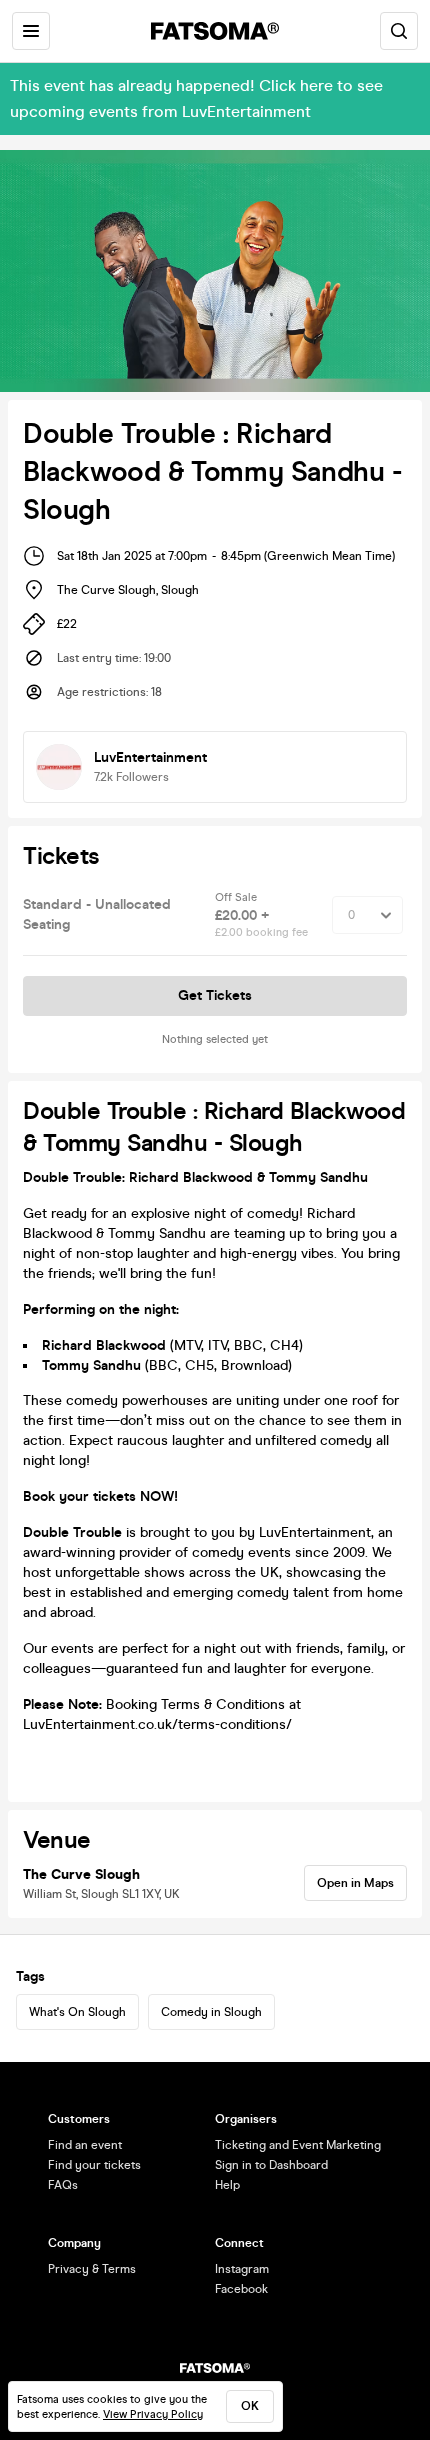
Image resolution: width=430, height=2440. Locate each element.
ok (250, 2406)
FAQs (63, 2185)
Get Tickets (215, 995)
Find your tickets (94, 2165)
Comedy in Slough (211, 2012)
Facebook (241, 2289)
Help (227, 2185)
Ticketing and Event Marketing (298, 2145)
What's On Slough (77, 2012)
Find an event (85, 2145)
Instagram (242, 2269)
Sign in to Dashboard (271, 2165)
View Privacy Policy (153, 2414)
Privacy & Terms (92, 2269)
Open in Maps (355, 1883)
